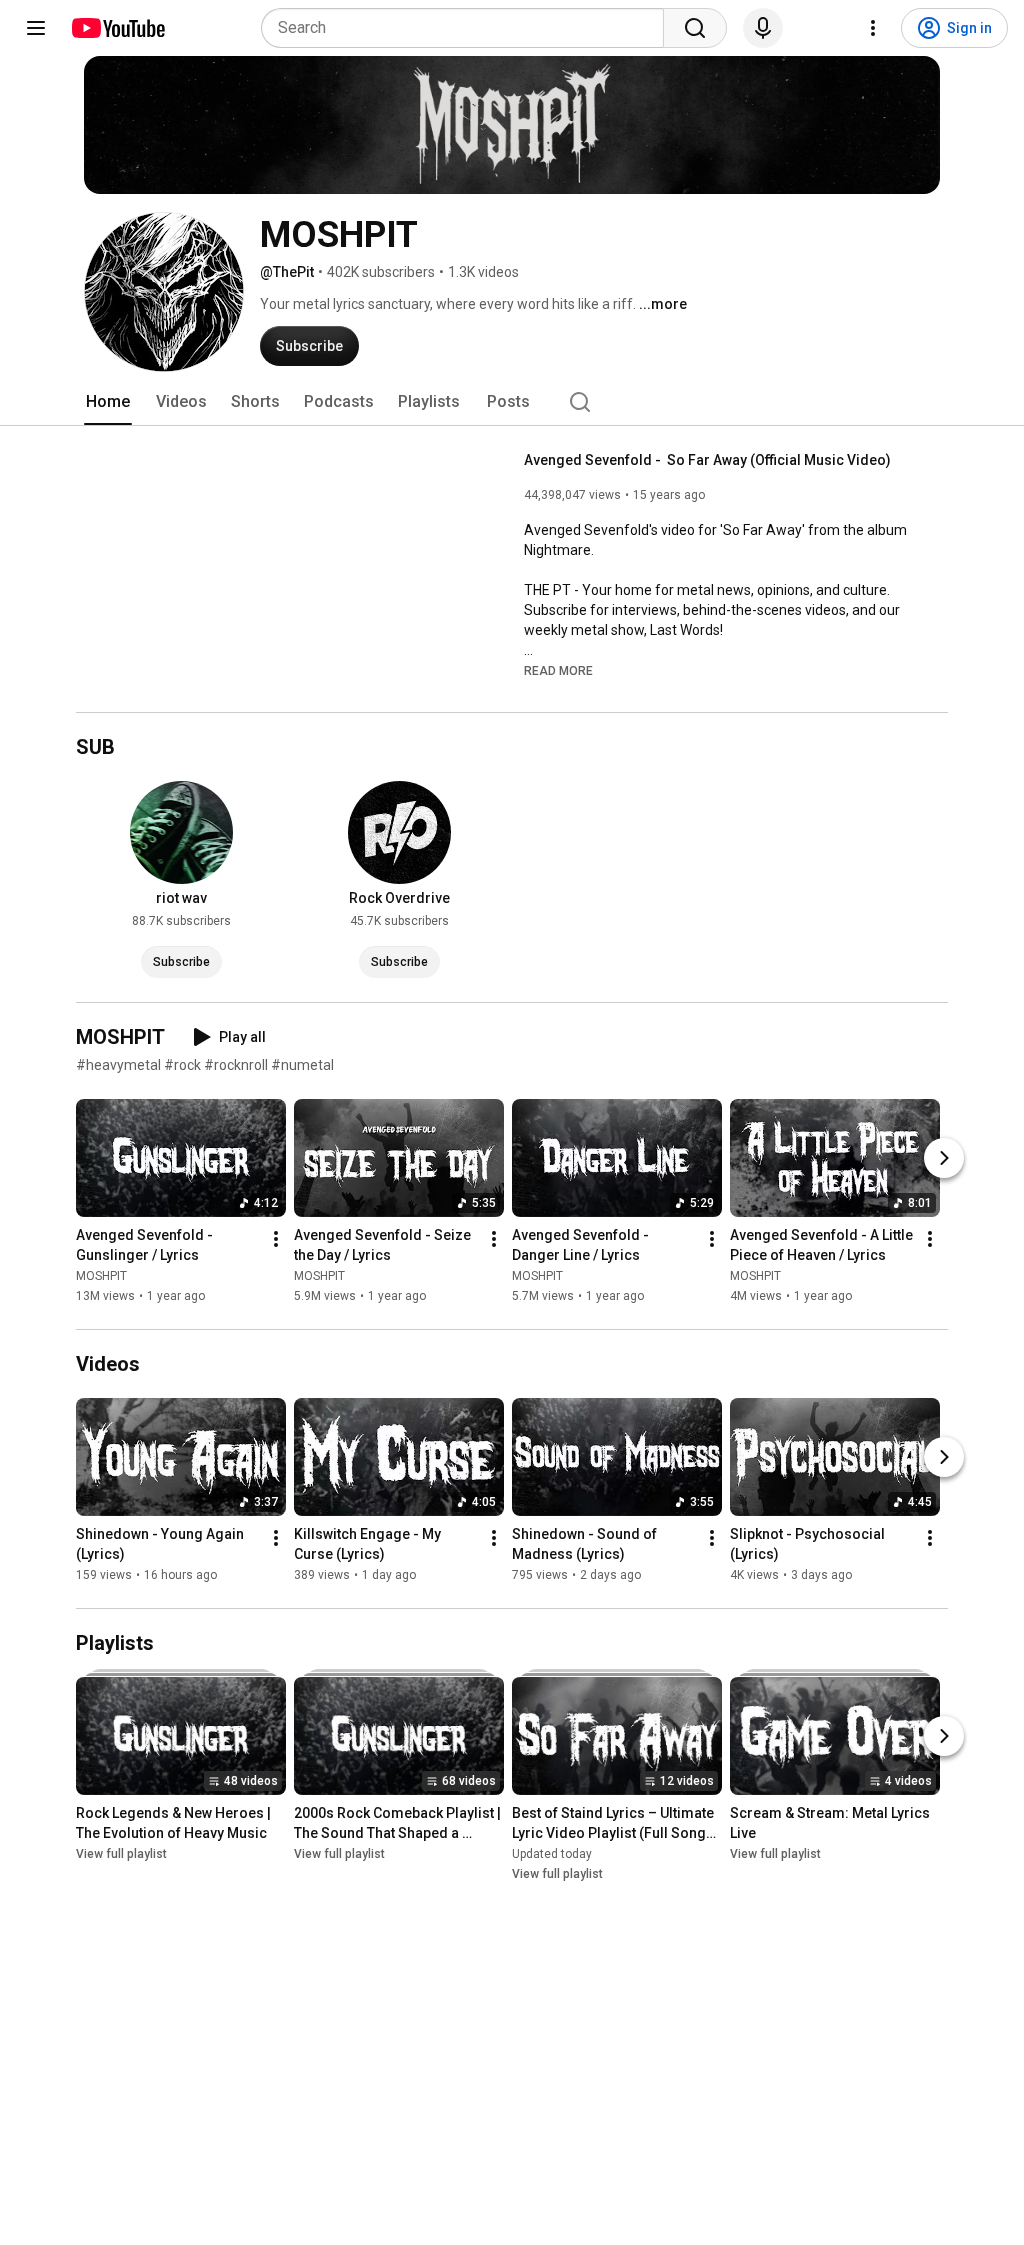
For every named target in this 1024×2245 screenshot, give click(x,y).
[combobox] (468, 28)
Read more (558, 671)
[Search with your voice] (763, 28)
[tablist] (512, 402)
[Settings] (873, 28)
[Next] (944, 1158)
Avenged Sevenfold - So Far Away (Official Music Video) (707, 460)
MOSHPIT (101, 1276)
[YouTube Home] (117, 28)
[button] (558, 670)
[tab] (108, 402)
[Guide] (36, 28)
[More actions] (276, 1239)
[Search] (695, 28)
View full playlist (121, 1854)
